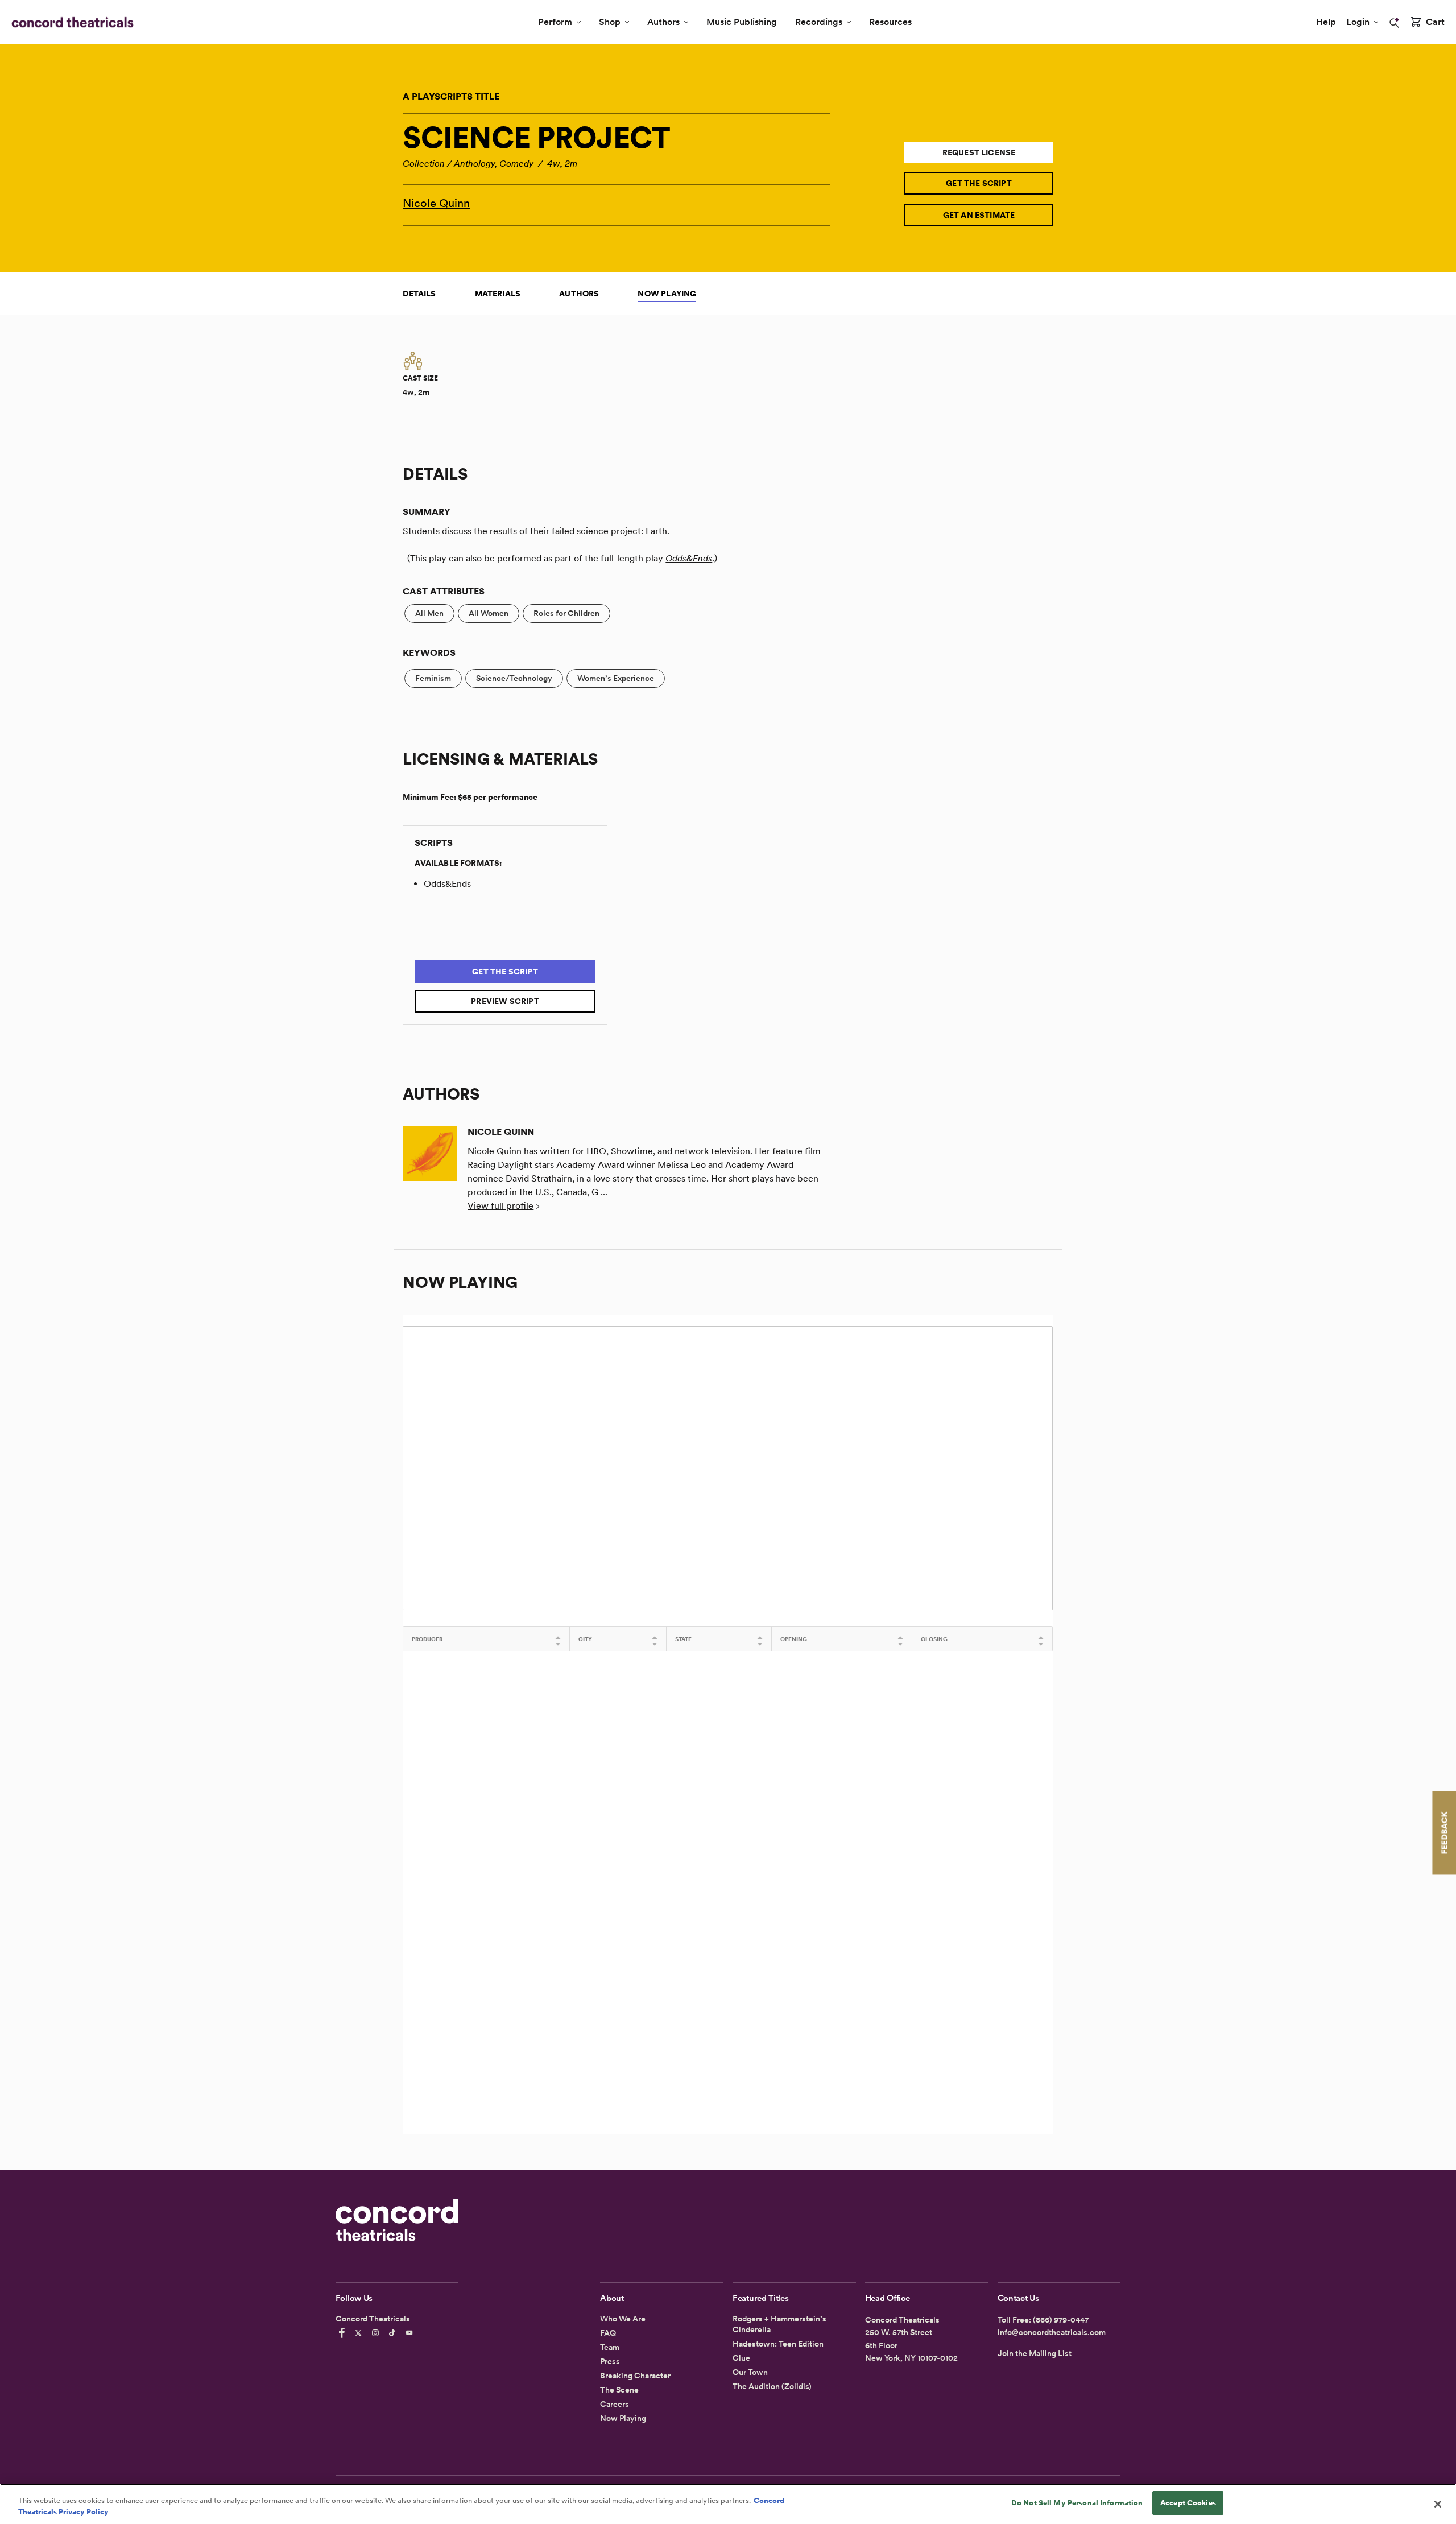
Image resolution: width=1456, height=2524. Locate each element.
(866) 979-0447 (1061, 2320)
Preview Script (505, 1001)
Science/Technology (514, 678)
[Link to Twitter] (360, 2333)
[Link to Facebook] (344, 2333)
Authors (663, 22)
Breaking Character (635, 2376)
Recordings (819, 22)
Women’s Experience (616, 678)
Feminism (433, 678)
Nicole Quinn (436, 203)
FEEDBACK (1444, 1833)
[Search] (1395, 23)
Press (610, 2361)
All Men (429, 613)
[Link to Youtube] (411, 2333)
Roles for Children (566, 613)
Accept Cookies (1188, 2503)
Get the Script (979, 183)
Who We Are (623, 2319)
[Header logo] (70, 22)
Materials (498, 294)
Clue (741, 2358)
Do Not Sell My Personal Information (1077, 2503)
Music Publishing (742, 22)
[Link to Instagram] (377, 2333)
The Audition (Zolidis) (772, 2386)
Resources (890, 22)
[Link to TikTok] (394, 2333)
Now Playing (667, 294)
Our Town (750, 2372)
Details (419, 294)
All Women (489, 613)
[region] (728, 2504)
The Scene (619, 2390)
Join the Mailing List (1035, 2353)
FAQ (608, 2333)
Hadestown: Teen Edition (778, 2344)
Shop (610, 22)
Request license (979, 152)
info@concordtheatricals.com (1052, 2332)
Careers (615, 2404)
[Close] (1438, 2504)
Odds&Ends (689, 558)
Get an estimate (979, 215)
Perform (555, 22)
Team (610, 2347)
